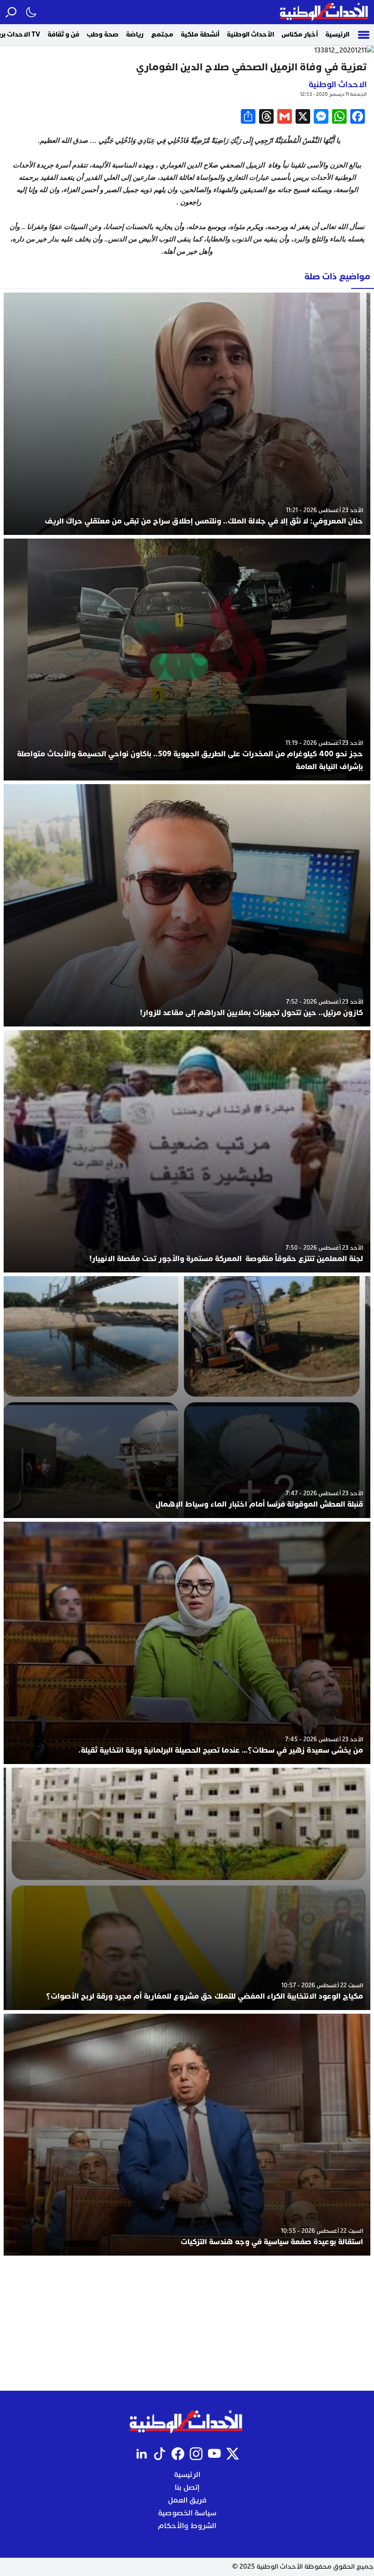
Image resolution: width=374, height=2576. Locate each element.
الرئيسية (337, 34)
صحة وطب (103, 34)
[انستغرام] (196, 2454)
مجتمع (162, 34)
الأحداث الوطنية (250, 34)
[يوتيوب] (214, 2454)
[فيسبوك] (178, 2454)
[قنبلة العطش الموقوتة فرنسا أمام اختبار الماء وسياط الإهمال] (187, 1397)
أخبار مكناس (300, 34)
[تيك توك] (160, 2454)
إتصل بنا (187, 2487)
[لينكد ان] (141, 2454)
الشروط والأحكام (187, 2526)
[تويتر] (233, 2454)
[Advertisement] (187, 2323)
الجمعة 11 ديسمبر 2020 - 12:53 (333, 94)
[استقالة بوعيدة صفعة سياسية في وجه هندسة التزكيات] (187, 2135)
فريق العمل (187, 2500)
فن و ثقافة (63, 34)
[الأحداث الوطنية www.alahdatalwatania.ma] (325, 12)
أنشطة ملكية (200, 34)
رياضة (135, 34)
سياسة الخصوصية (187, 2513)
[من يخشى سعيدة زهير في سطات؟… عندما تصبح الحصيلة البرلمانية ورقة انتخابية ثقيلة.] (187, 1643)
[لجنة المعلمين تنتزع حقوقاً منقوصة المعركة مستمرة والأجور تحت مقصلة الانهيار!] (187, 1151)
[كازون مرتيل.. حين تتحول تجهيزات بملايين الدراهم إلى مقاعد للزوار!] (187, 905)
